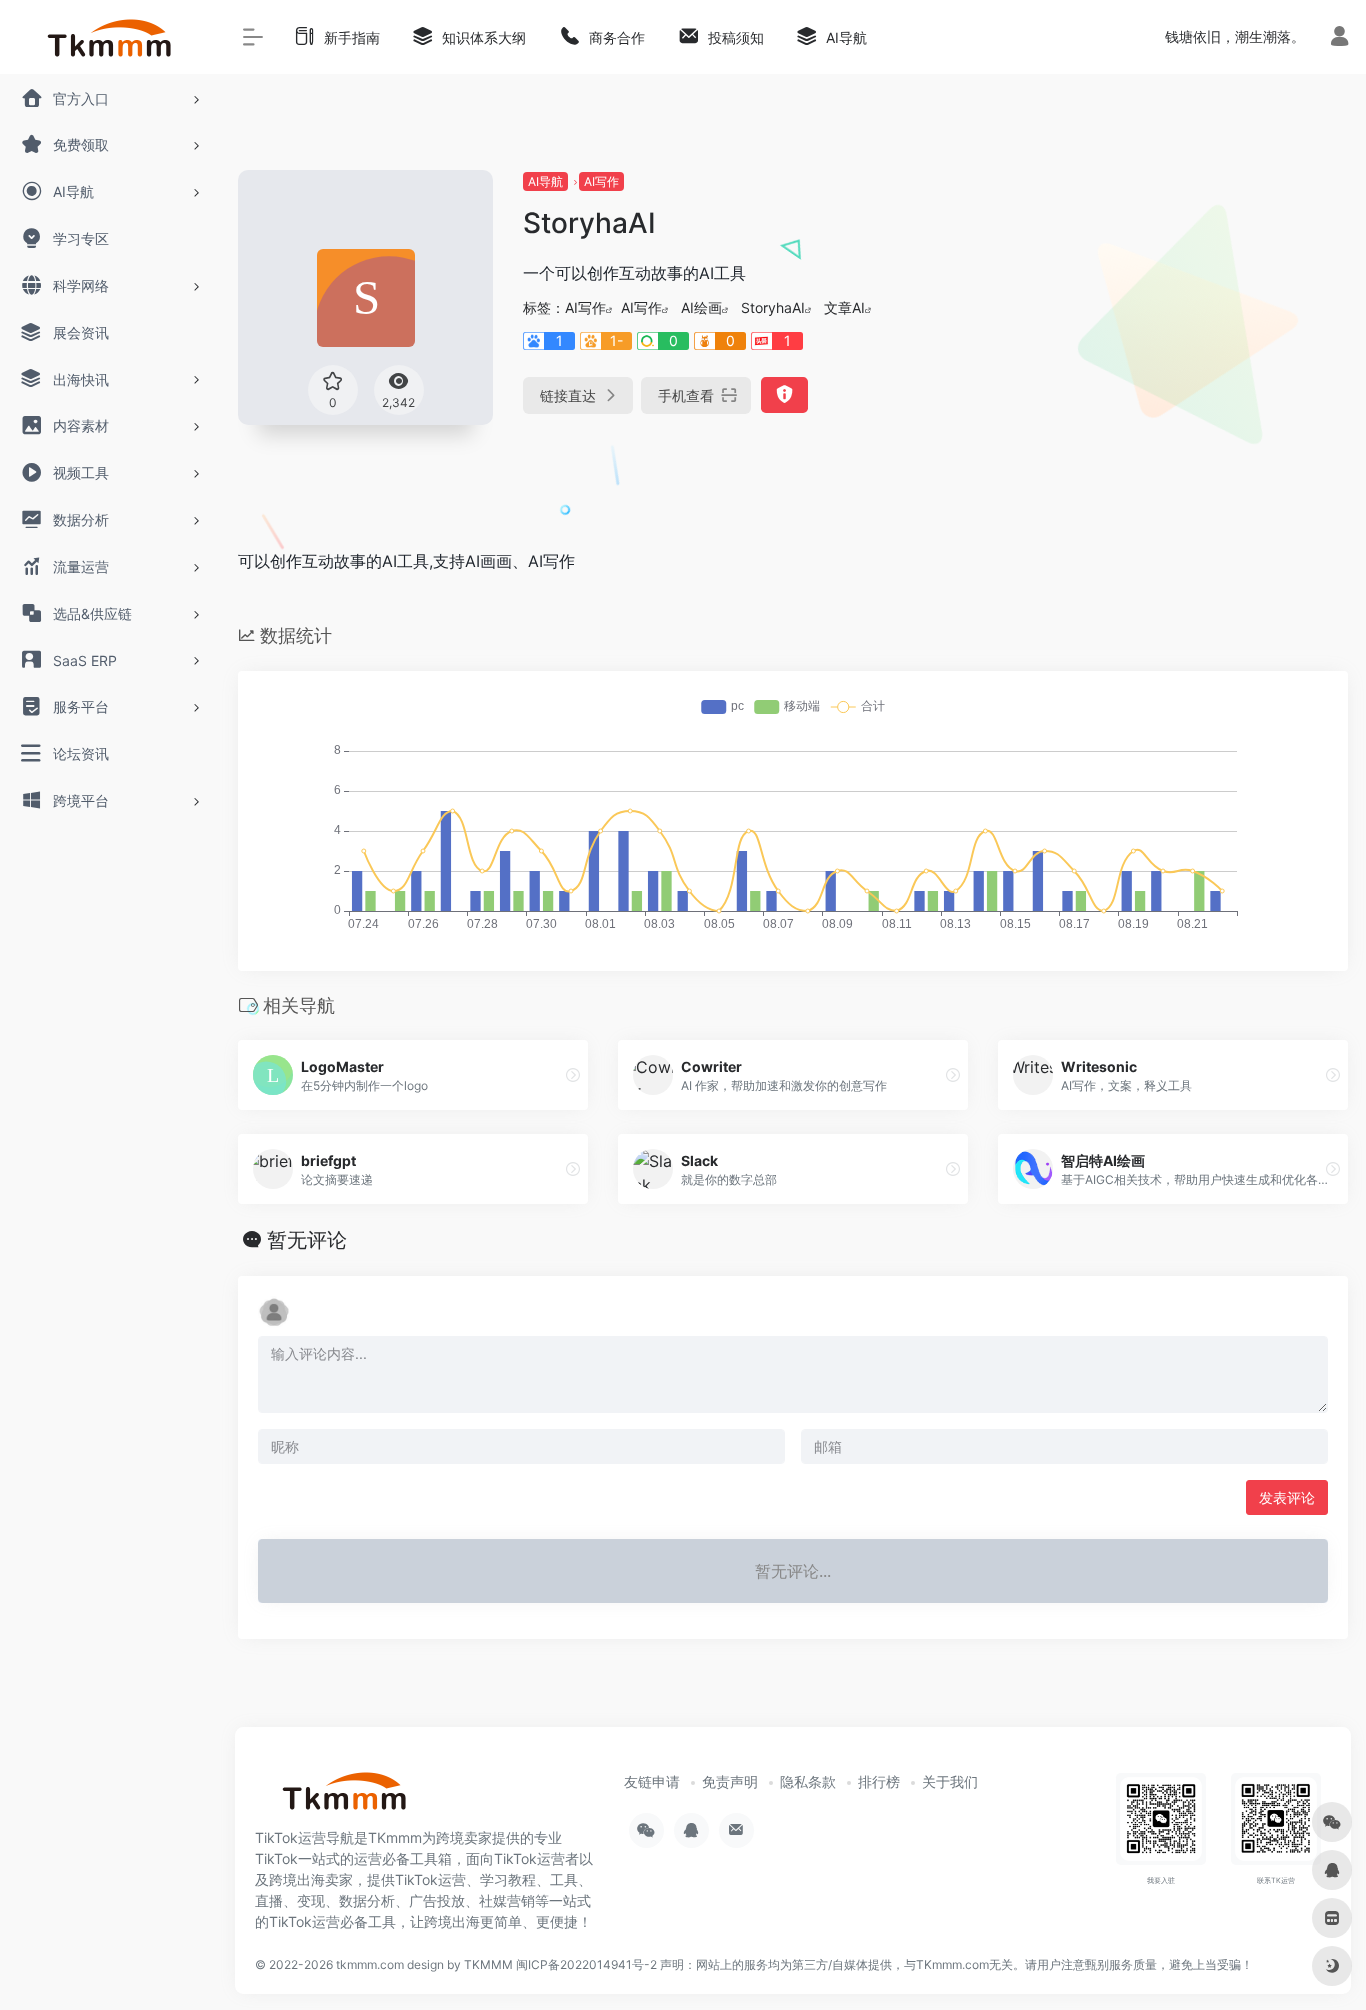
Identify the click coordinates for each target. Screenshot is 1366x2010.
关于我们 (950, 1781)
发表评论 (1287, 1497)
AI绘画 (701, 307)
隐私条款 (808, 1781)
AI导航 (545, 181)
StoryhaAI (773, 307)
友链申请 (652, 1781)
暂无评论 (307, 1240)
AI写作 (601, 181)
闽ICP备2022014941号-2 (586, 1964)
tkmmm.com (370, 1964)
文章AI (844, 307)
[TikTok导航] (345, 1798)
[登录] (1339, 38)
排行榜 (879, 1781)
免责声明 (730, 1781)
